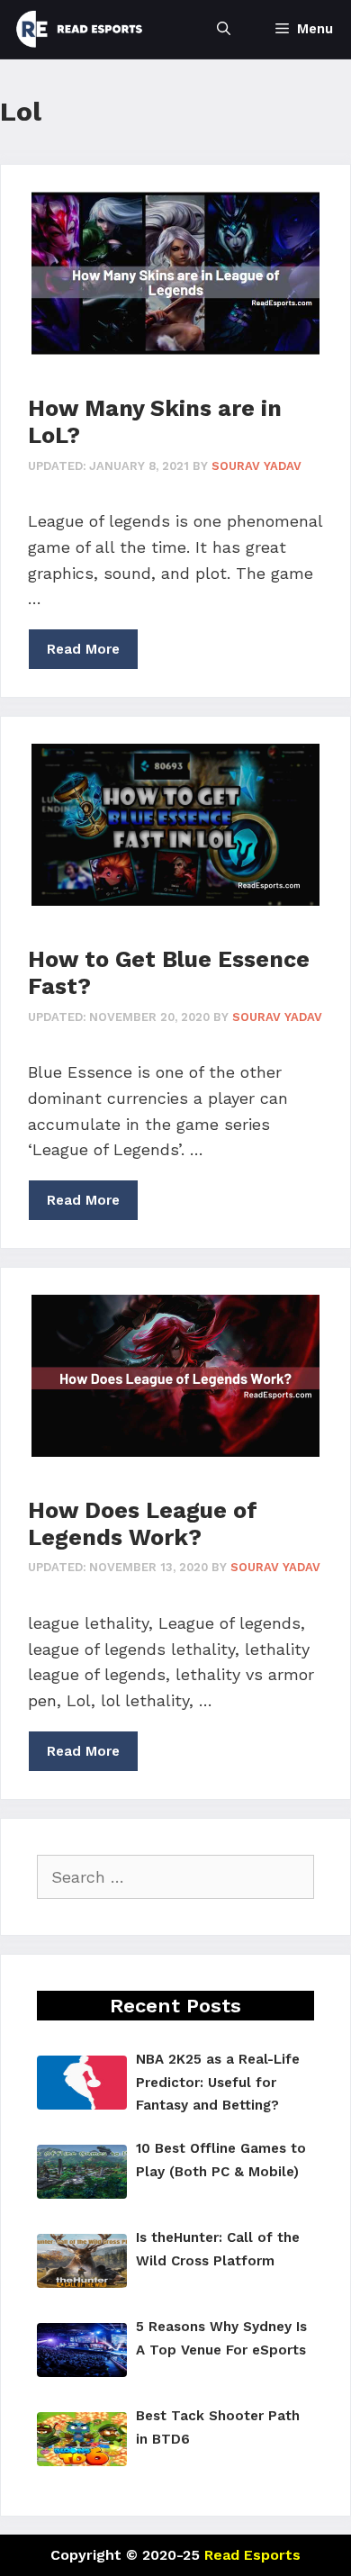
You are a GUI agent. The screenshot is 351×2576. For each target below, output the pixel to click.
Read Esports (252, 2555)
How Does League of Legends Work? (143, 1524)
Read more (83, 649)
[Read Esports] (79, 29)
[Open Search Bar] (224, 29)
